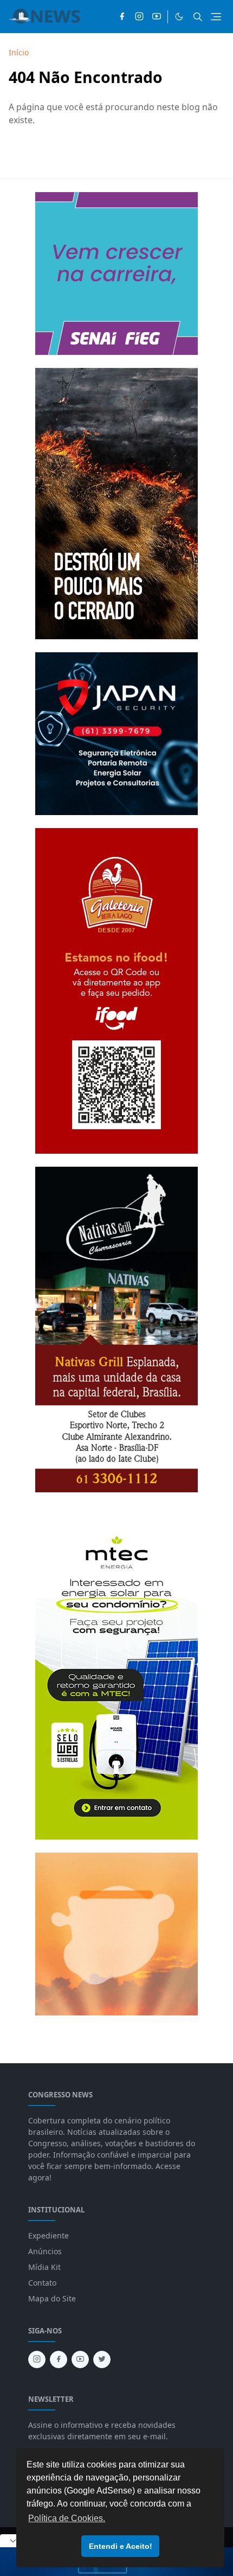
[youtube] (157, 17)
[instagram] (139, 17)
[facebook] (122, 17)
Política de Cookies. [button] (67, 2518)
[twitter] (102, 2359)
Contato (42, 2283)
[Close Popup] (13, 2541)
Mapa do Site (52, 2298)
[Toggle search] (198, 17)
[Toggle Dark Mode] (179, 17)
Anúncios (45, 2251)
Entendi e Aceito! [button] (121, 2546)
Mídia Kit (44, 2267)
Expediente (48, 2235)
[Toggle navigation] (216, 17)
